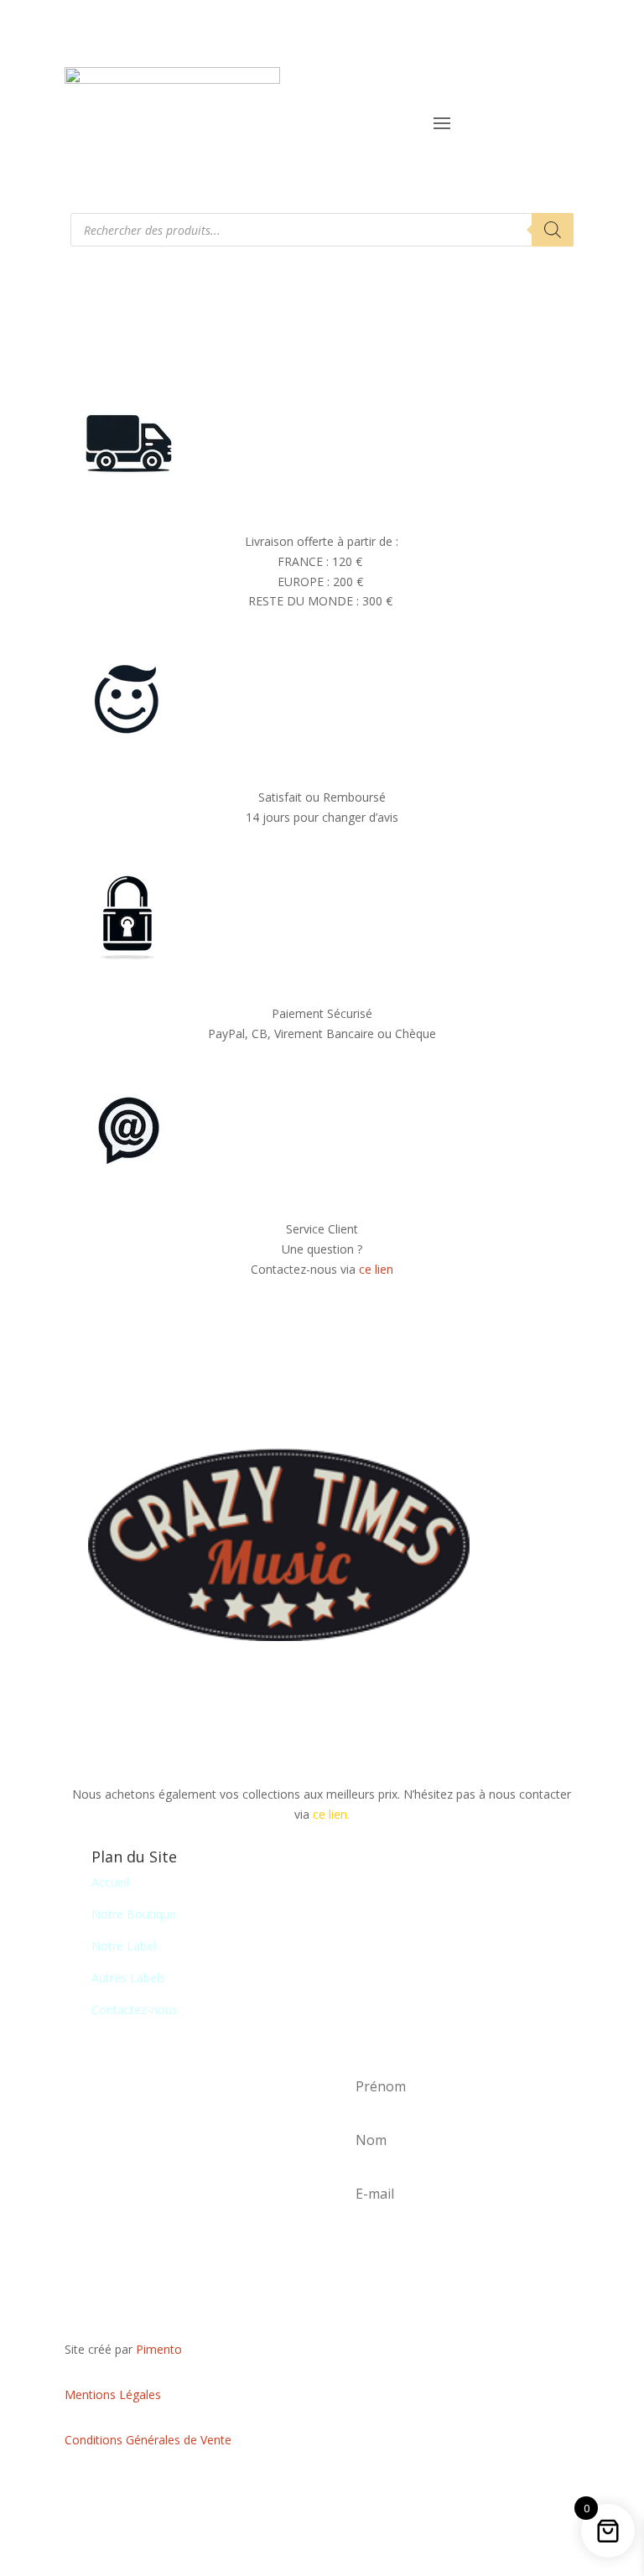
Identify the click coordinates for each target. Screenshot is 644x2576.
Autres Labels (128, 1978)
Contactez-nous (135, 2010)
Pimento (159, 2349)
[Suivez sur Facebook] (322, 2489)
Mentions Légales (113, 2394)
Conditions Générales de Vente (148, 2440)
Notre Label (124, 1946)
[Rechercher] (553, 230)
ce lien (376, 1269)
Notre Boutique (134, 1914)
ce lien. (331, 1814)
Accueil (110, 1882)
